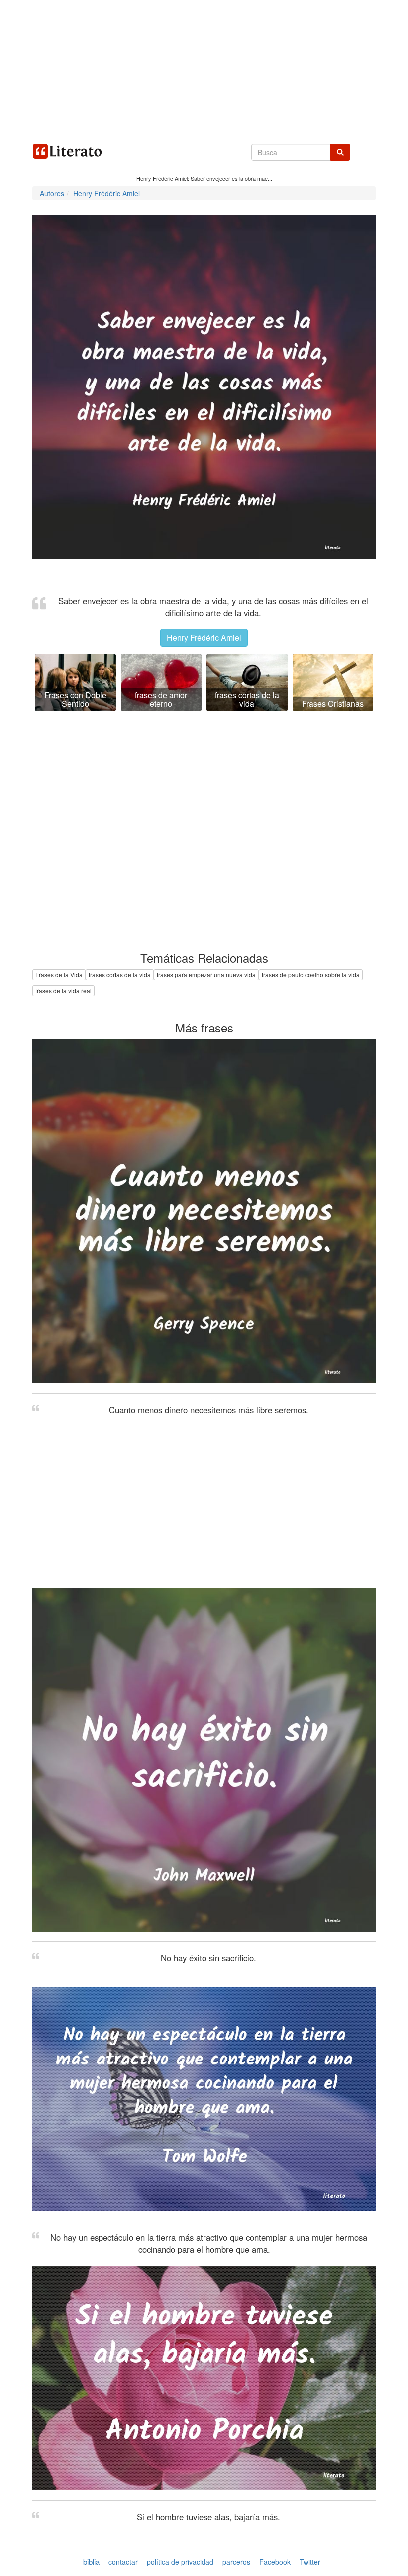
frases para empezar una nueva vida (206, 974)
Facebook (275, 2562)
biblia (91, 2561)
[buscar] (340, 152)
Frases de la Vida (59, 974)
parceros (236, 2562)
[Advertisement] (204, 70)
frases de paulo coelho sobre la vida (311, 974)
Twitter (310, 2562)
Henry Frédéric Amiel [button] (204, 637)
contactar (123, 2562)
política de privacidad (180, 2562)
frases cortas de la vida (120, 974)
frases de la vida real (63, 990)
